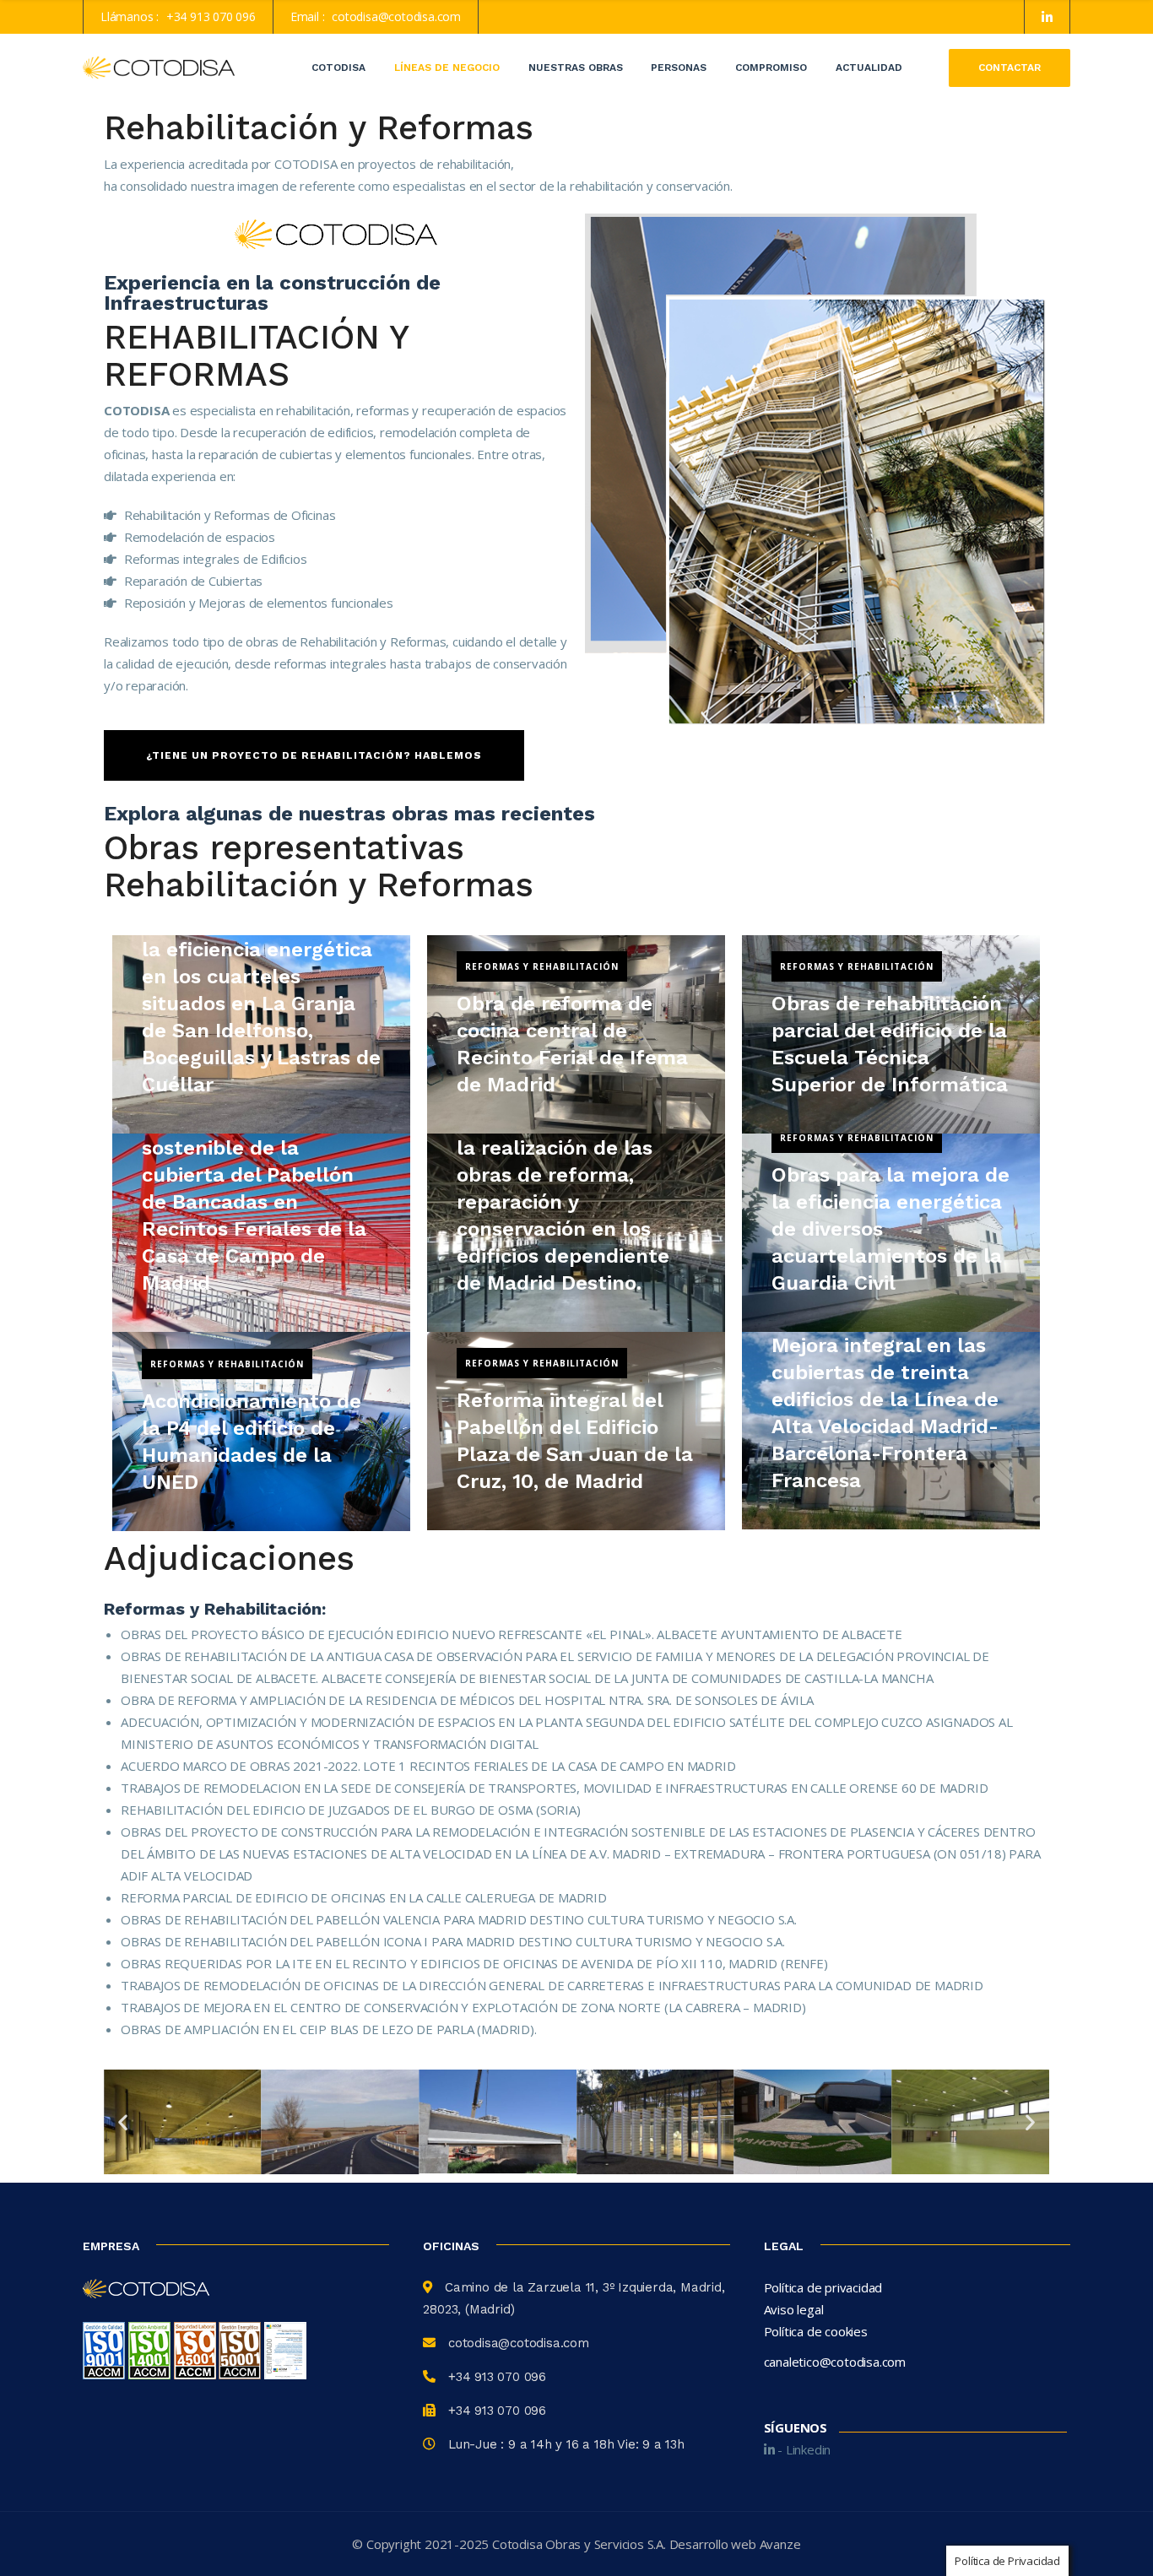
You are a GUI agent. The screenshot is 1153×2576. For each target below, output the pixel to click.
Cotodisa (338, 68)
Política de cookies (816, 2331)
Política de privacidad (823, 2287)
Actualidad (869, 68)
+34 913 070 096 (211, 16)
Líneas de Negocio (447, 68)
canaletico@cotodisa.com (835, 2362)
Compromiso (771, 68)
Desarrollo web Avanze (735, 2544)
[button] (123, 2121)
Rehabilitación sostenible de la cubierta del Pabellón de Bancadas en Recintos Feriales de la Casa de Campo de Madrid (254, 1202)
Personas (679, 68)
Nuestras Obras (576, 68)
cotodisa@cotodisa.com (396, 16)
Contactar (1010, 68)
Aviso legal (794, 2309)
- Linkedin (802, 2449)
